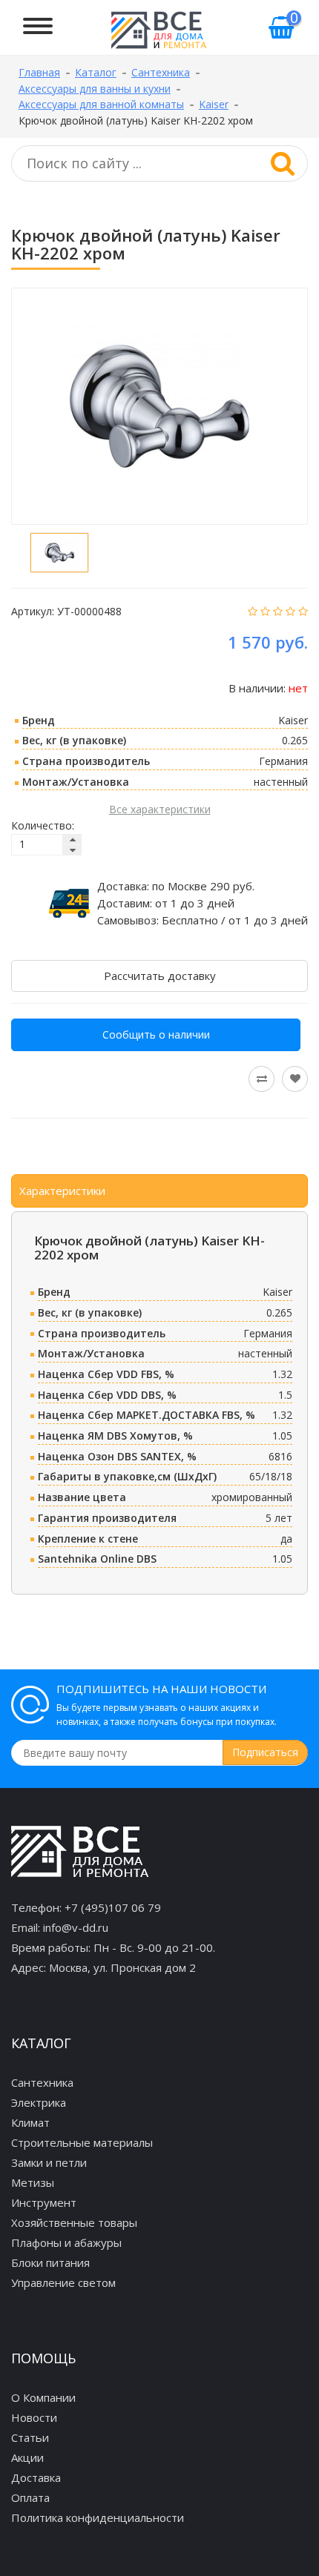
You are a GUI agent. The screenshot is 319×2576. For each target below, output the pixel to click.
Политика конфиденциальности (98, 2517)
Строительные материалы (82, 2142)
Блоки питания (50, 2262)
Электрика (39, 2102)
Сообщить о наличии (156, 1034)
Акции (27, 2457)
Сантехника (42, 2082)
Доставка (36, 2477)
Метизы (33, 2182)
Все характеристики (160, 809)
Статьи (30, 2437)
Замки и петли (49, 2162)
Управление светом (63, 2282)
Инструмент (44, 2202)
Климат (30, 2122)
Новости (34, 2417)
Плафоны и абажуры (66, 2242)
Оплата (30, 2497)
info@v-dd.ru (76, 1927)
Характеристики (62, 1191)
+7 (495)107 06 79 (113, 1907)
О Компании (43, 2397)
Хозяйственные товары (74, 2222)
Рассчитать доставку (160, 976)
